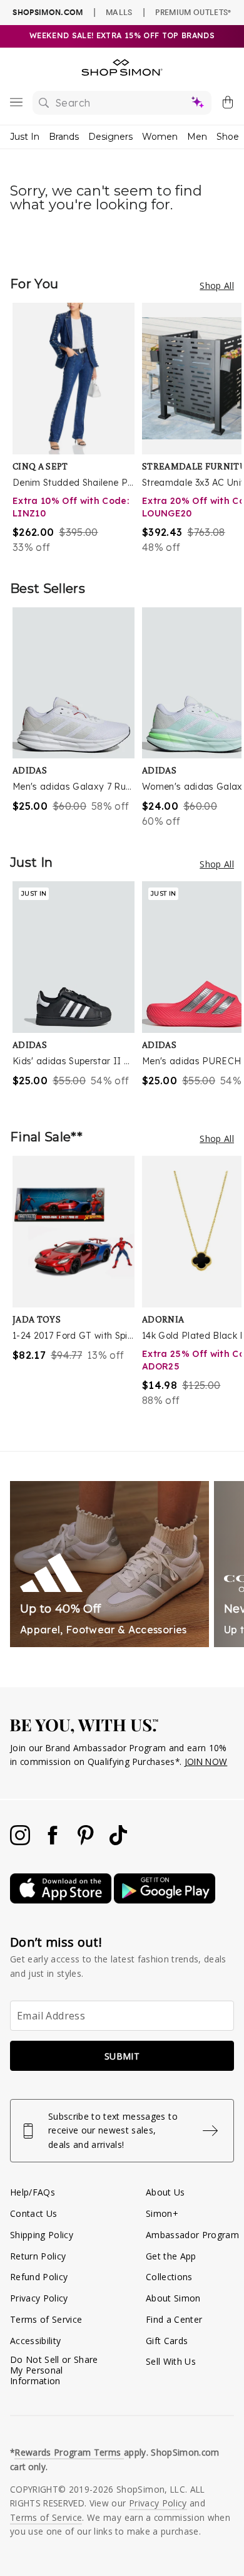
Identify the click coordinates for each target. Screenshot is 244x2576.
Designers (110, 137)
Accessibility (35, 2341)
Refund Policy (39, 2277)
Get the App (171, 2256)
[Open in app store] (62, 1900)
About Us (165, 2192)
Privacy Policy (39, 2298)
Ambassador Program (192, 2235)
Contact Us (33, 2213)
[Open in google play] (165, 1900)
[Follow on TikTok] (118, 1842)
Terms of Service (46, 2319)
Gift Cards (167, 2341)
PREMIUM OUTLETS (193, 12)
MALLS (119, 12)
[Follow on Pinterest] (87, 1842)
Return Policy (38, 2256)
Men (197, 137)
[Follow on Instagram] (21, 1842)
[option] (77, 429)
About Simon (173, 2298)
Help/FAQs (33, 2192)
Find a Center (174, 2319)
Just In (25, 137)
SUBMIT (122, 2056)
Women (160, 137)
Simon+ (162, 2213)
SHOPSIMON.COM (48, 12)
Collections (169, 2277)
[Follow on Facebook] (54, 1842)
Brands (64, 137)
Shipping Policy (42, 2235)
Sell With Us (171, 2361)
